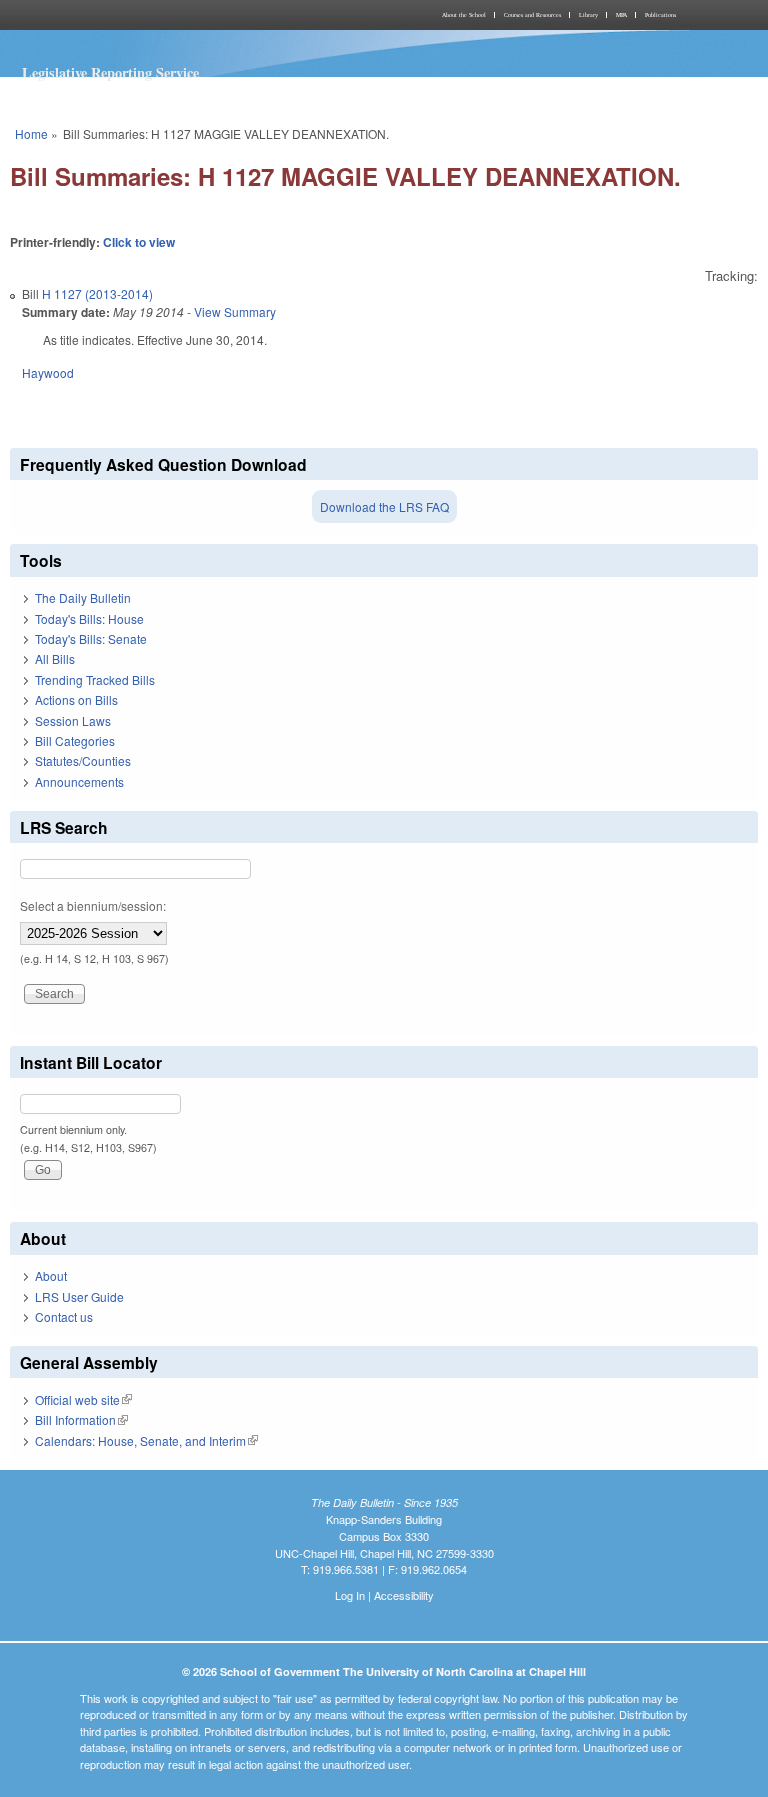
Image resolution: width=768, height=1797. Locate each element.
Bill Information (81, 1419)
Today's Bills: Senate (91, 638)
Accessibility (404, 1595)
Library (588, 15)
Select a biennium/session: (93, 905)
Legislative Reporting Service (110, 72)
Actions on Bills (76, 699)
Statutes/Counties (83, 760)
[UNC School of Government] (194, 15)
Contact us (64, 1316)
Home (31, 133)
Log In (350, 1595)
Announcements (79, 781)
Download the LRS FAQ (384, 506)
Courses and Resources (532, 15)
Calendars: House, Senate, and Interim (146, 1440)
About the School (464, 15)
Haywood (48, 372)
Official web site (83, 1399)
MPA (621, 15)
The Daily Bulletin (83, 597)
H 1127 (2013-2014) (97, 293)
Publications (660, 15)
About (51, 1275)
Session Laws (73, 720)
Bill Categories (75, 740)
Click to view (139, 242)
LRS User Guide (79, 1296)
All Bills (55, 658)
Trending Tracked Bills (95, 679)
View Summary (235, 311)
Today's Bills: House (89, 618)
